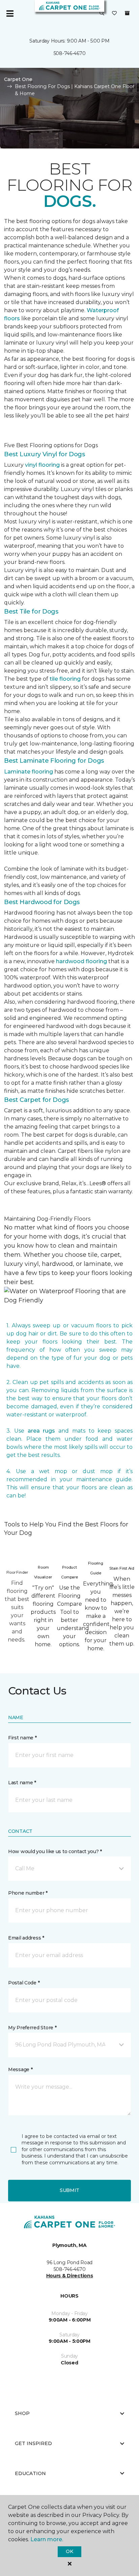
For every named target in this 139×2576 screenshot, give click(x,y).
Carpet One (18, 79)
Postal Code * (24, 1983)
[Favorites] (114, 13)
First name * (22, 1738)
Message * (20, 2069)
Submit (69, 2190)
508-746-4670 (70, 53)
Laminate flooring (29, 772)
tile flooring (65, 679)
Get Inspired (33, 2443)
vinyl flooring (42, 465)
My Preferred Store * (32, 2028)
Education (30, 2473)
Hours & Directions (70, 2276)
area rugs (41, 1431)
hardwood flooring (81, 961)
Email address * (26, 1938)
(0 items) (127, 13)
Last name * (22, 1783)
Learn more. (47, 2539)
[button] (102, 13)
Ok (69, 2551)
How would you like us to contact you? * (55, 1851)
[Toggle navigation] (10, 13)
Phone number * (28, 1893)
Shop (22, 2413)
